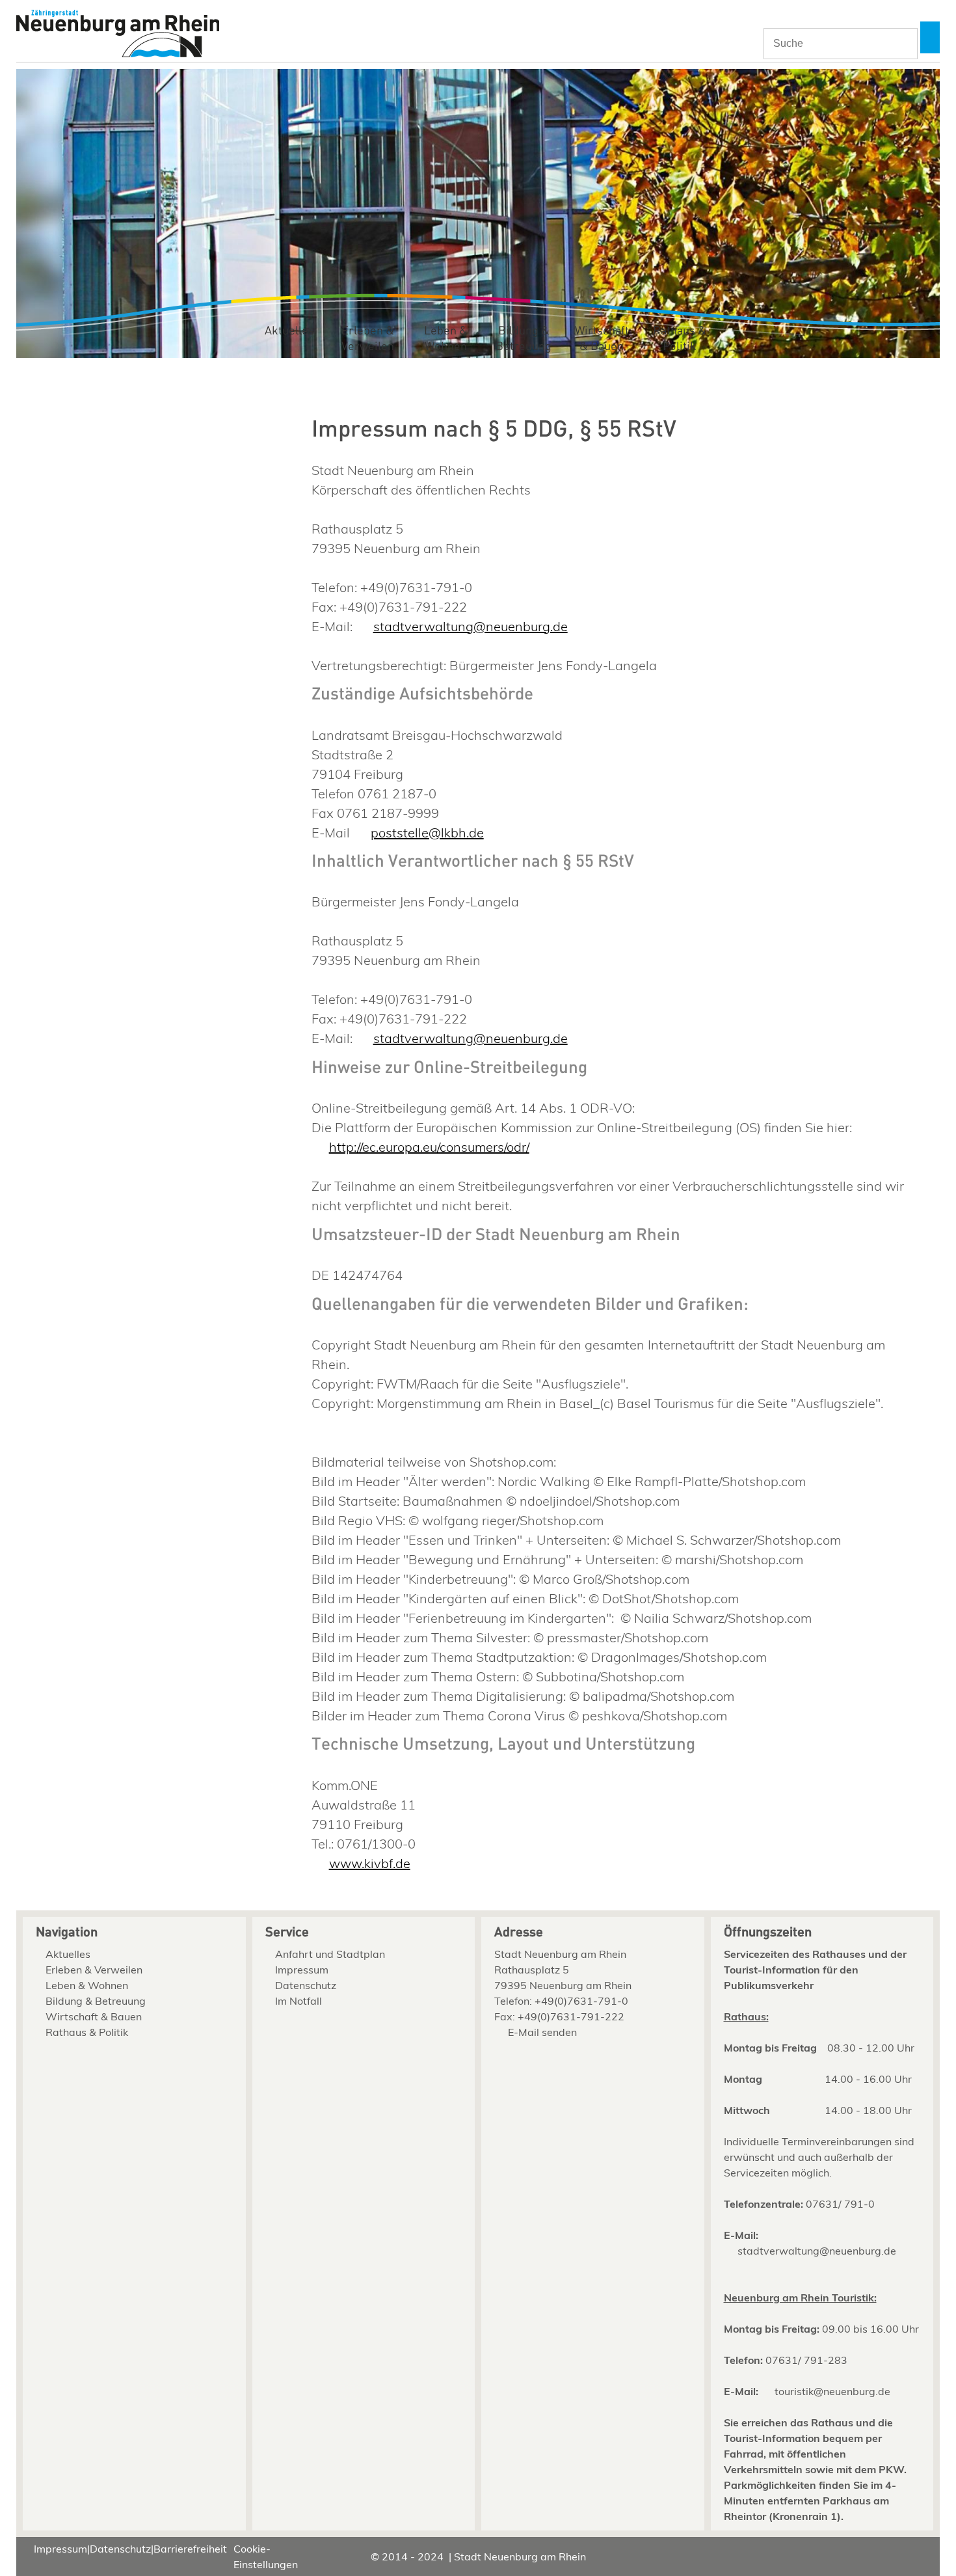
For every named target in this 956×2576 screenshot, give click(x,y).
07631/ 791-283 (806, 2360)
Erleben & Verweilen (368, 339)
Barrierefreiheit (190, 2549)
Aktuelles (289, 331)
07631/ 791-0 (840, 2204)
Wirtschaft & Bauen (602, 339)
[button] (930, 37)
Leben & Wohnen (446, 339)
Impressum (302, 1970)
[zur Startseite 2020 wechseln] (118, 35)
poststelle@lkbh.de (427, 833)
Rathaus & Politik (680, 339)
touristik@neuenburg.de (832, 2391)
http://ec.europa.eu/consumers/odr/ (429, 1147)
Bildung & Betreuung (524, 339)
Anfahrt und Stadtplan (330, 1954)
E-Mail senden (542, 2032)
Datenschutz (306, 1985)
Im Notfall (299, 2001)
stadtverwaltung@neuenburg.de (470, 626)
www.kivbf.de (369, 1863)
